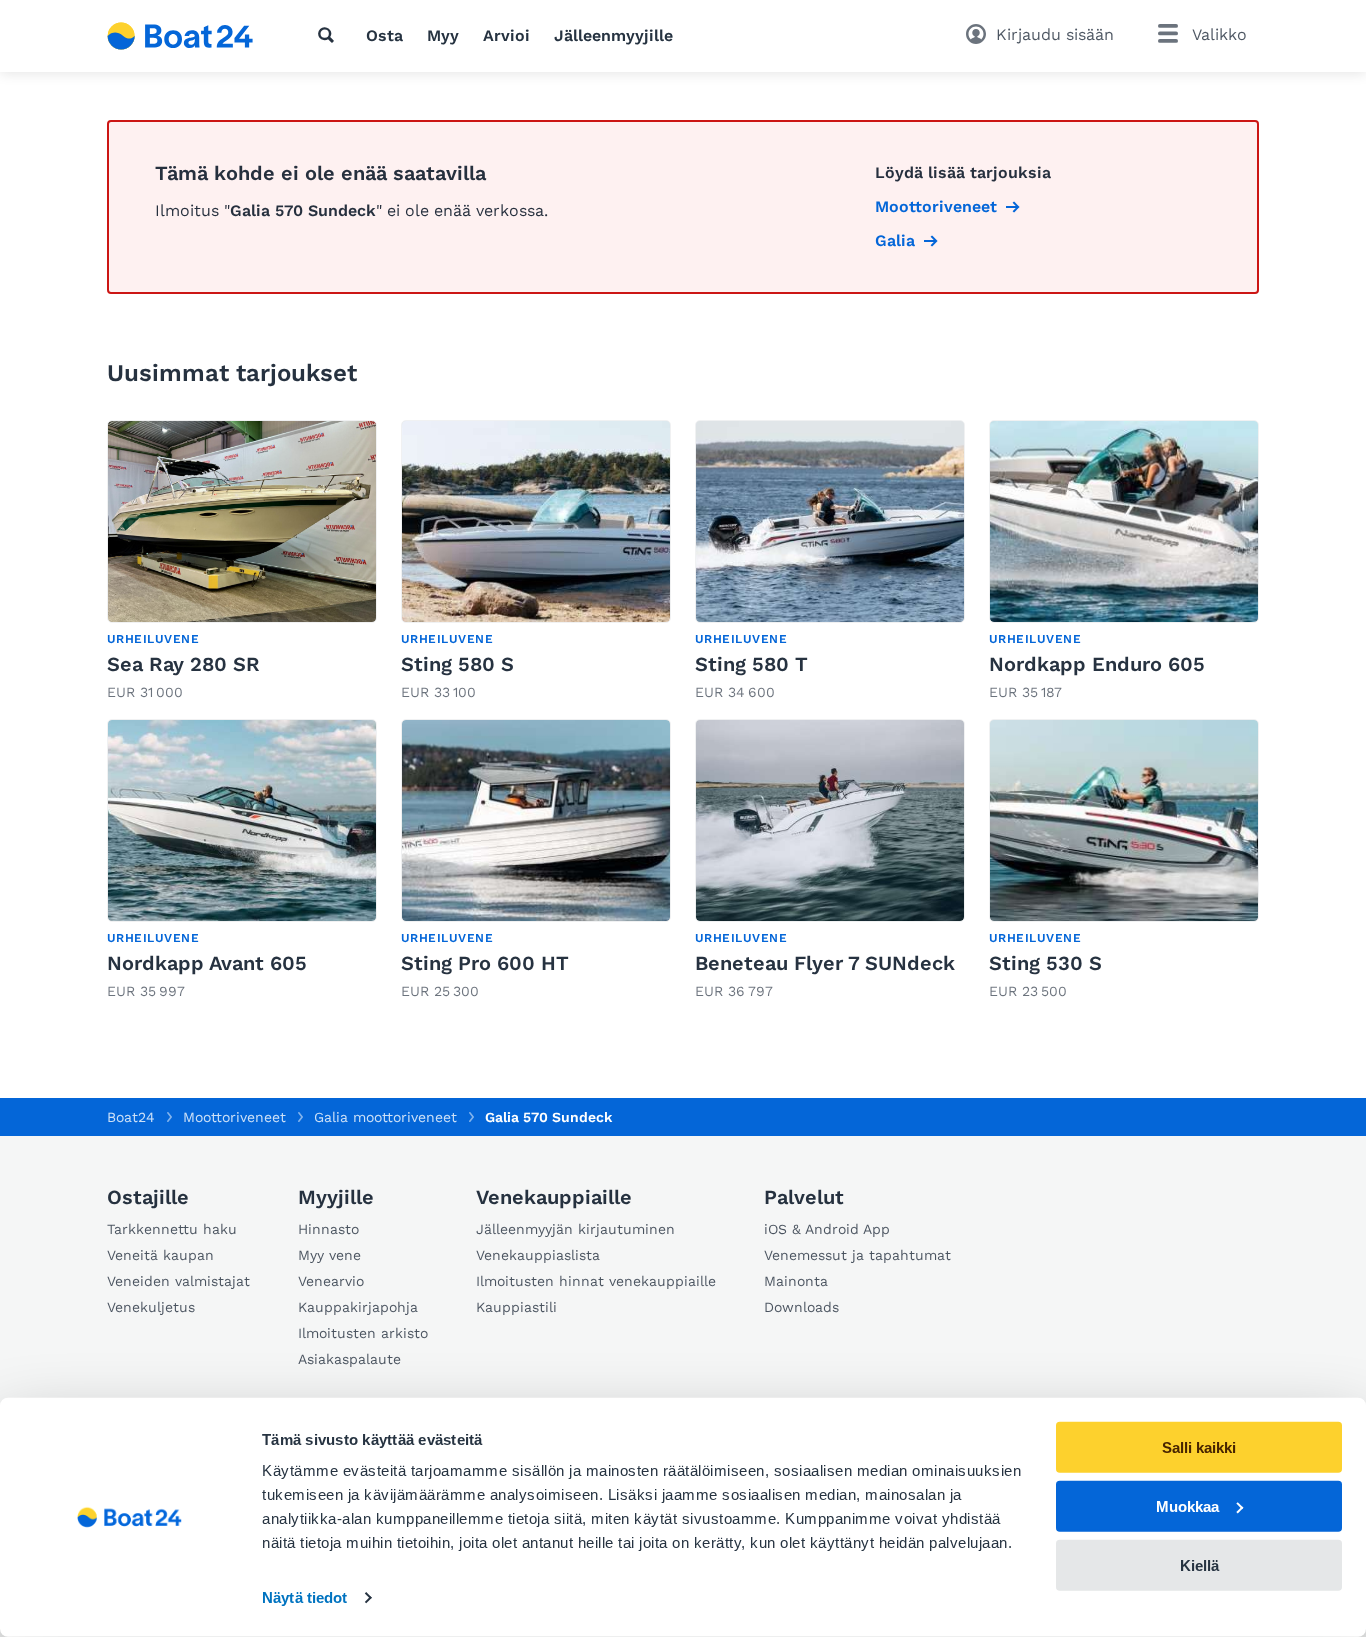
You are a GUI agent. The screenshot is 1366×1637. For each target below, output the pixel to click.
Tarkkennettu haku (172, 1229)
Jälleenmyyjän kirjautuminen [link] (575, 1229)
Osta (384, 35)
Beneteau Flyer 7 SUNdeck (825, 963)
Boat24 (131, 1117)
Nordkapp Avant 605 (207, 963)
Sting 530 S (1045, 963)
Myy (443, 35)
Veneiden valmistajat (178, 1281)
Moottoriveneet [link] (936, 206)
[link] (242, 561)
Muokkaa (1187, 1506)
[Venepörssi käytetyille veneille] (180, 36)
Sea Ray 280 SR (183, 664)
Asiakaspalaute (349, 1359)
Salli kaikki (1199, 1447)
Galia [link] (895, 240)
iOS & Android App (827, 1229)
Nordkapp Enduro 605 (1097, 664)
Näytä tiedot (304, 1597)
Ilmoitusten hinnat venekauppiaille (596, 1281)
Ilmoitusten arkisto (363, 1333)
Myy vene (329, 1255)
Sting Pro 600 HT (485, 963)
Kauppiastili (516, 1307)
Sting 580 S (457, 664)
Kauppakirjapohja (358, 1307)
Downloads (801, 1307)
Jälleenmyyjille (613, 35)
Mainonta (796, 1281)
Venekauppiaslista (538, 1255)
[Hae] (330, 35)
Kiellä (1199, 1564)
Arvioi (506, 35)
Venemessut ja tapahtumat (857, 1255)
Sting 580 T (751, 664)
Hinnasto (328, 1229)
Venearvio (331, 1281)
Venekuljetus (151, 1307)
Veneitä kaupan (160, 1255)
